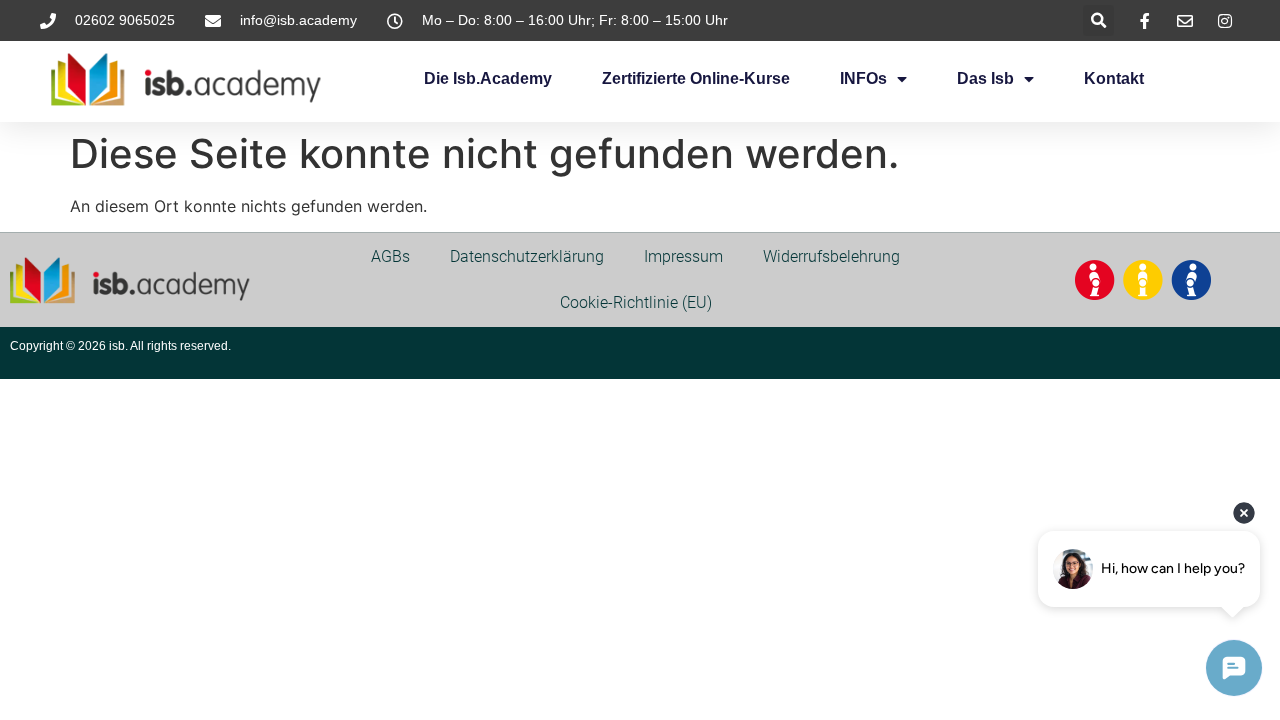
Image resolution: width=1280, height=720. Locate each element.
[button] (1098, 20)
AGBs (390, 256)
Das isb (985, 78)
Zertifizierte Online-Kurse (696, 78)
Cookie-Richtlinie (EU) (636, 302)
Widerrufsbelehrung (831, 256)
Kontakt (1114, 78)
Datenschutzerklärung (527, 256)
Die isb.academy (488, 78)
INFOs (863, 78)
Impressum (683, 256)
